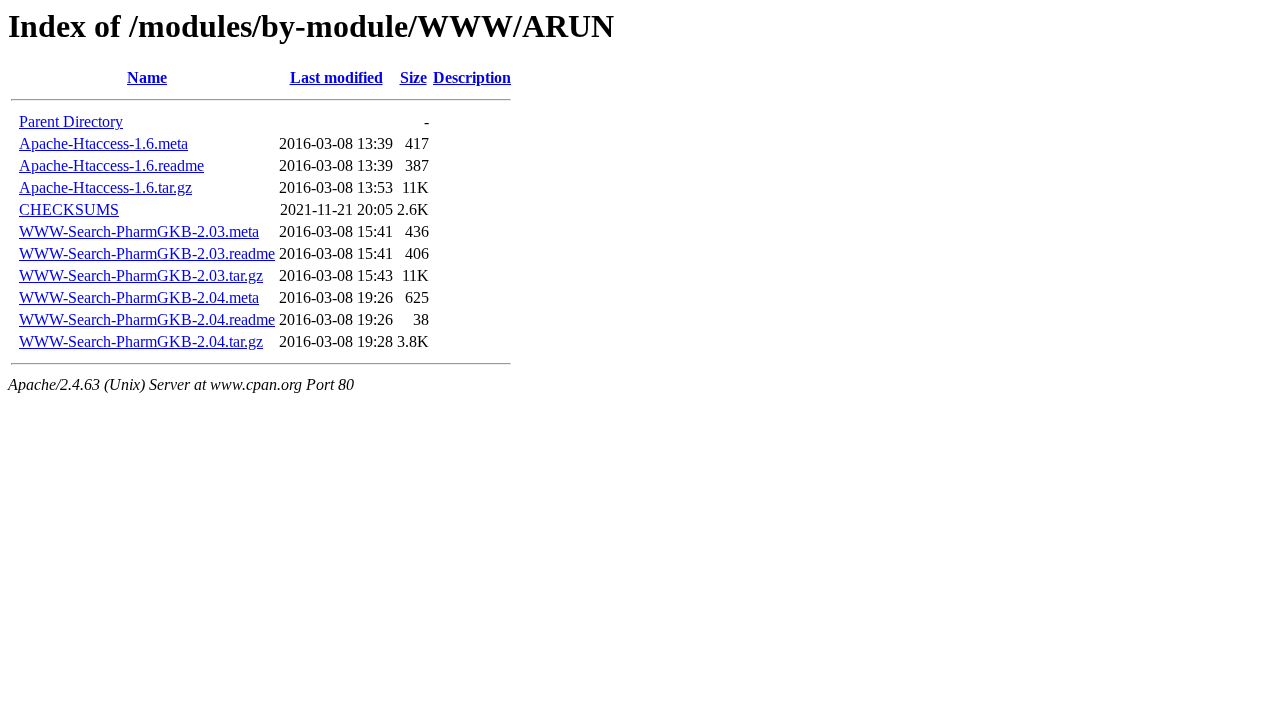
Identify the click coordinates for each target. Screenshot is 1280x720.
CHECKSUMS (69, 209)
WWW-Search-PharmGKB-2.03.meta (139, 231)
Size (413, 77)
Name (147, 77)
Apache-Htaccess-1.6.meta (103, 143)
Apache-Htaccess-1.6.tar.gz (105, 187)
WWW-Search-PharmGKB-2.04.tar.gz (141, 341)
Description (472, 77)
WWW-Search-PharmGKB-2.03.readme (147, 253)
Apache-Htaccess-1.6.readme (111, 165)
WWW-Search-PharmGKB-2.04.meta (139, 297)
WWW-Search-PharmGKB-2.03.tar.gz (141, 275)
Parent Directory (71, 121)
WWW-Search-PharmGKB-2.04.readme (147, 319)
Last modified (336, 77)
